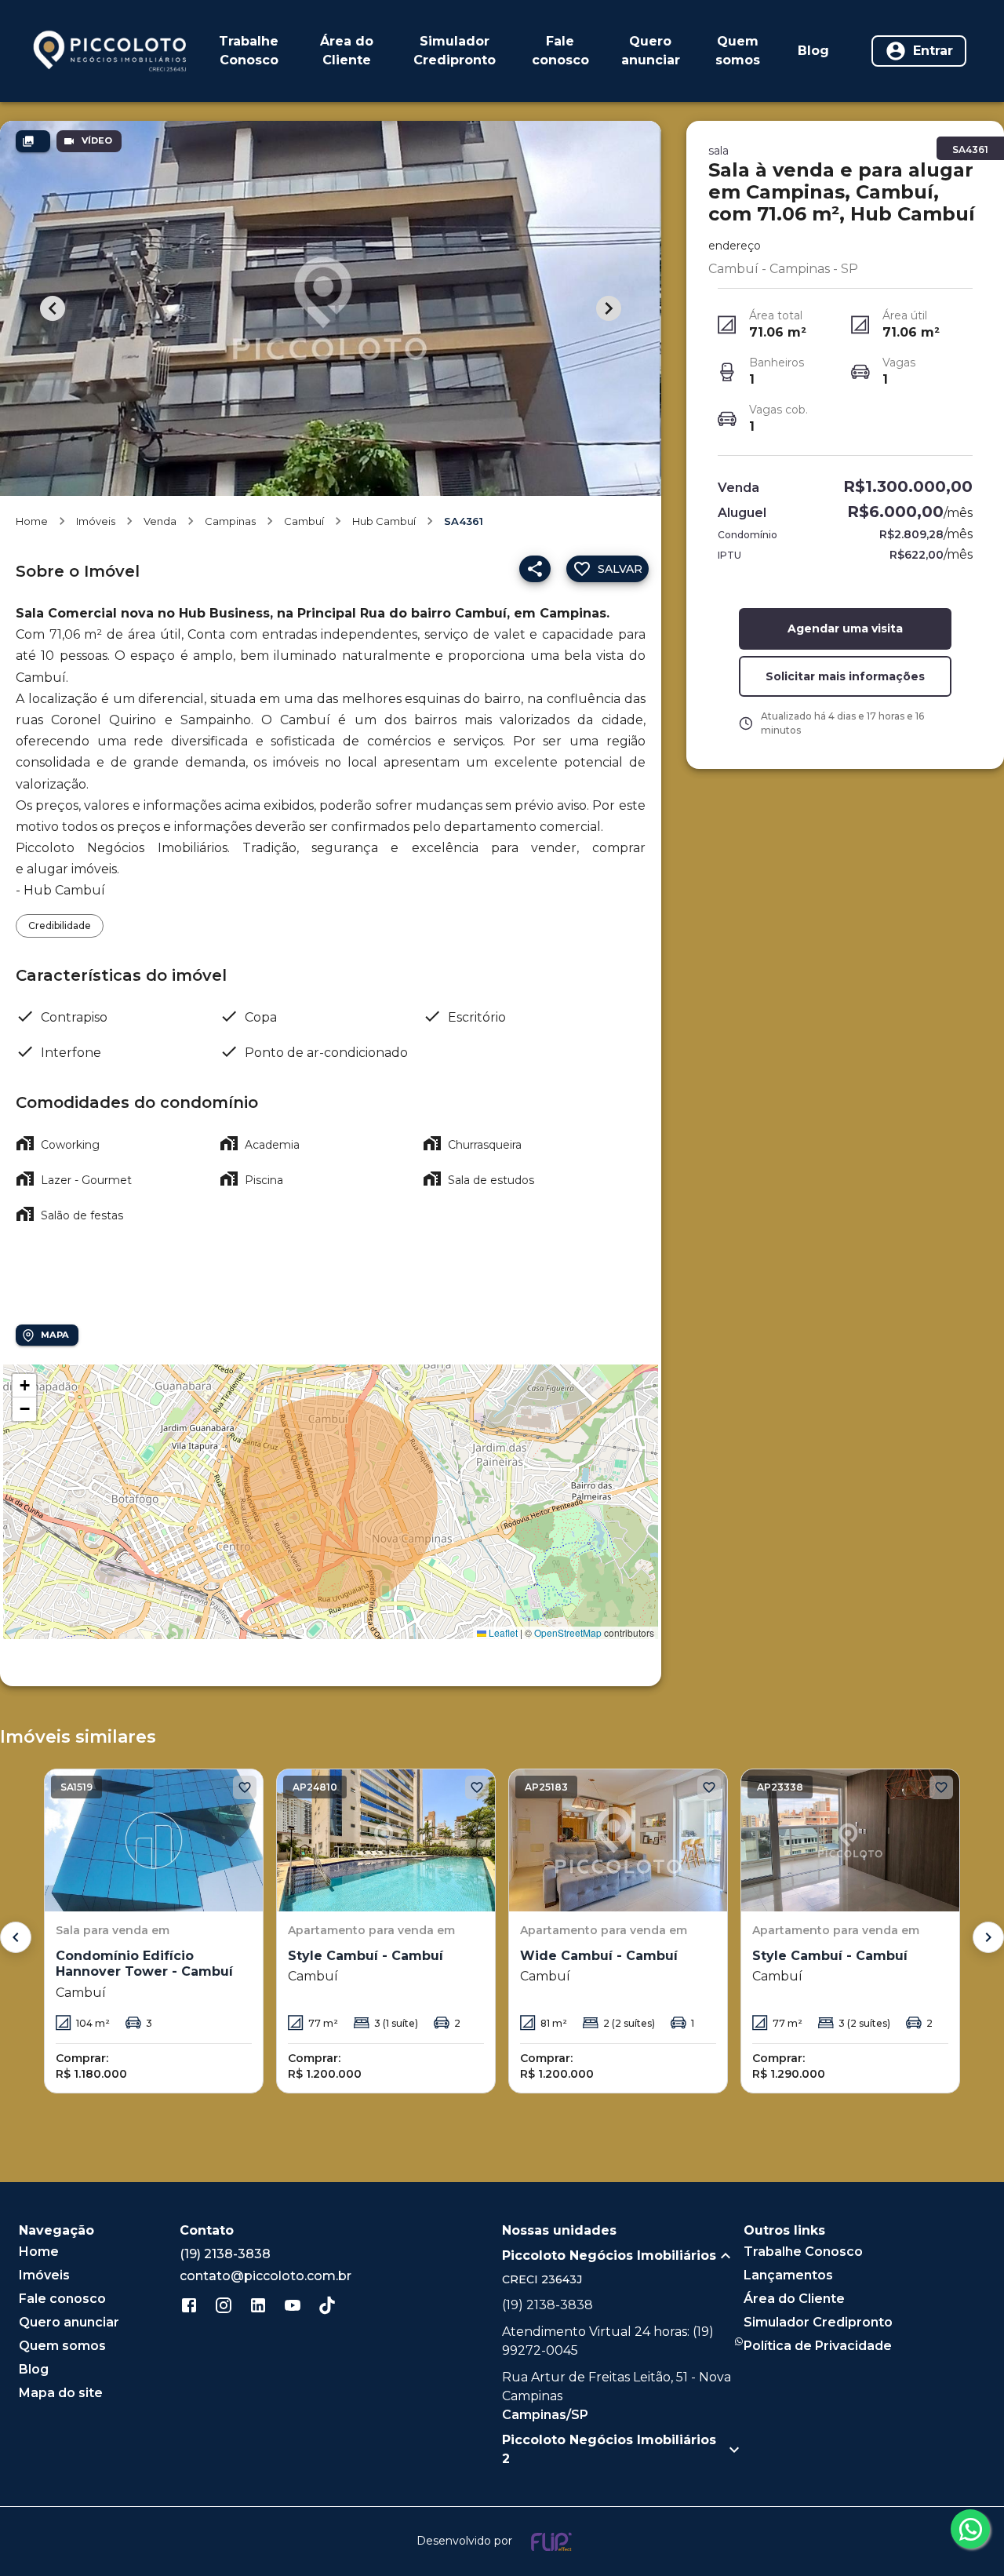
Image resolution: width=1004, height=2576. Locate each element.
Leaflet (502, 1632)
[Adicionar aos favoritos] (245, 1787)
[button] (24, 1386)
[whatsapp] (970, 2529)
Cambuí (304, 521)
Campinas (230, 521)
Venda (160, 521)
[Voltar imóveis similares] (16, 1937)
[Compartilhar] (535, 569)
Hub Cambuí (384, 521)
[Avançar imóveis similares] (988, 1937)
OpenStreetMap (568, 1632)
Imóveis (96, 521)
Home (32, 521)
